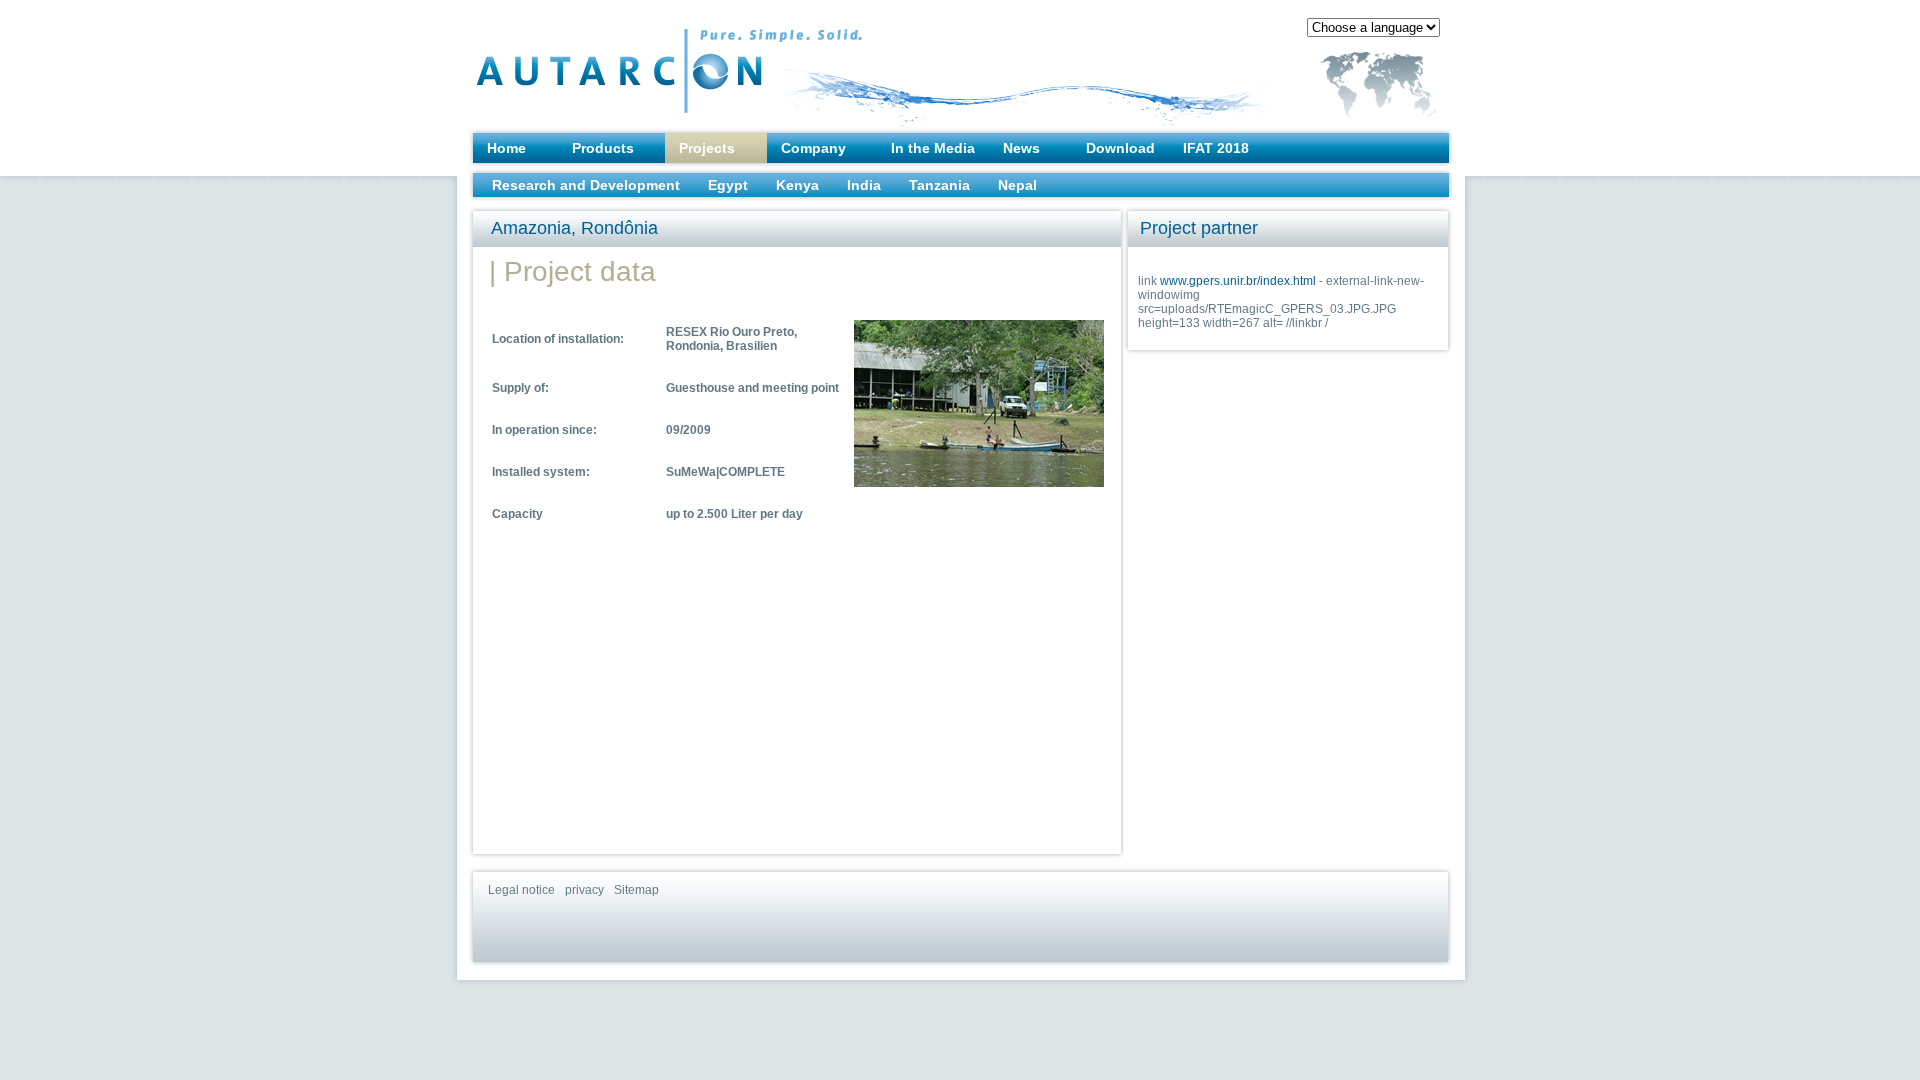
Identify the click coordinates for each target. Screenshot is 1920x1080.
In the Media (933, 148)
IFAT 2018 (1216, 148)
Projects (707, 148)
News (1021, 148)
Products (603, 148)
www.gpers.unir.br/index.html (1238, 281)
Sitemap (636, 890)
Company (813, 148)
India (864, 185)
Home (506, 148)
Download (1120, 148)
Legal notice (521, 890)
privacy (584, 890)
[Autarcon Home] (629, 61)
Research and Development (586, 185)
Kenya (797, 185)
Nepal (1017, 185)
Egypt (728, 185)
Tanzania (939, 185)
